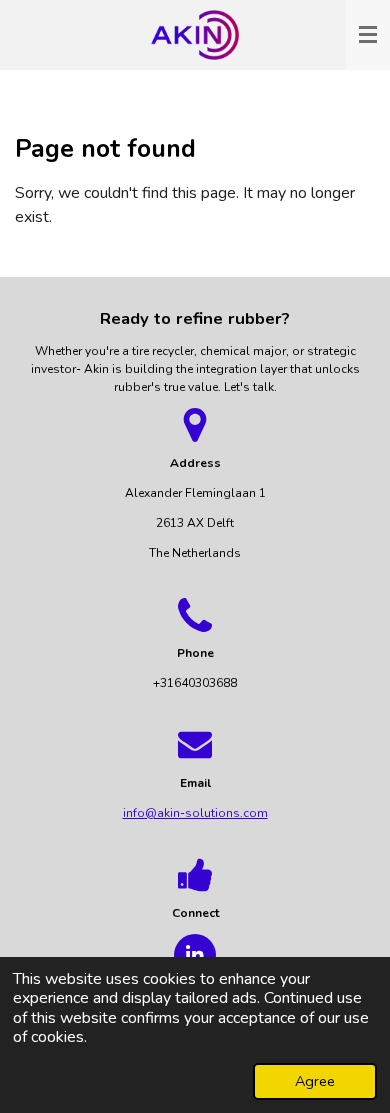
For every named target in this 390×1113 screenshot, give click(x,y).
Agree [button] (315, 1081)
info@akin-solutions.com (195, 813)
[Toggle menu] (368, 35)
